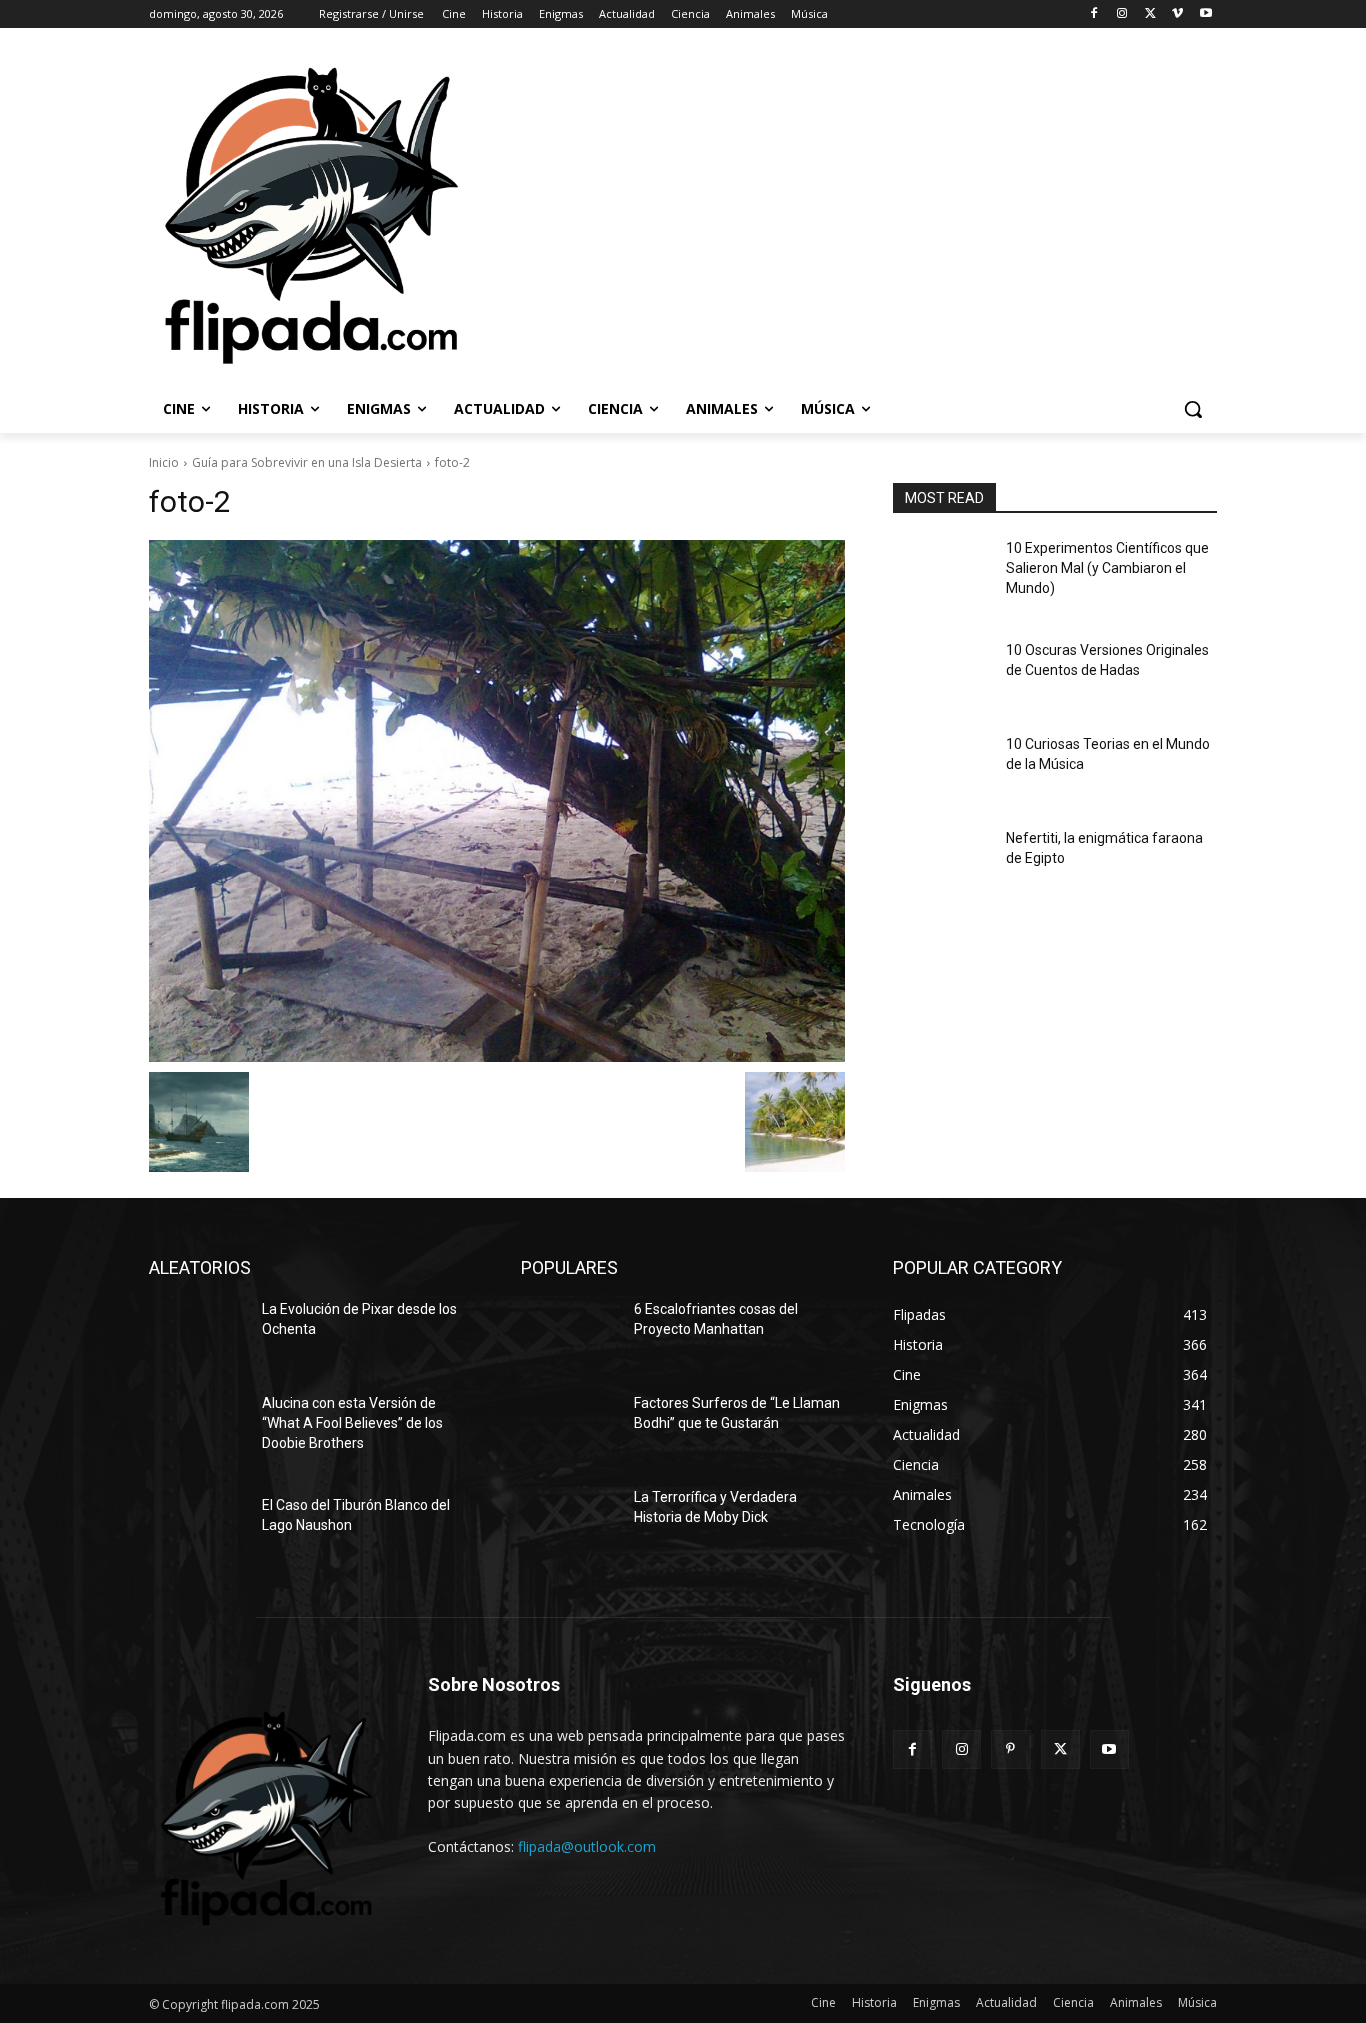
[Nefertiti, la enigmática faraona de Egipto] (941, 863)
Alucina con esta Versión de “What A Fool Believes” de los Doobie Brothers (352, 1422)
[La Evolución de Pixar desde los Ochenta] (197, 1334)
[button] (1193, 409)
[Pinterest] (1010, 1749)
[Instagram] (1122, 14)
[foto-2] (497, 801)
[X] (1150, 14)
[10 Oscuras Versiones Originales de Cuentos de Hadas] (941, 675)
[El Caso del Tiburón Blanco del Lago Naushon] (197, 1530)
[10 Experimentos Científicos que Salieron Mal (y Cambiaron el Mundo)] (941, 573)
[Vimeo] (1177, 14)
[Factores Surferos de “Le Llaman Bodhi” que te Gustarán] (569, 1428)
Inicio (164, 462)
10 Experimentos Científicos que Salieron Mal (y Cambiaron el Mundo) (1107, 567)
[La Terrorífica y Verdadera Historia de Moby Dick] (569, 1522)
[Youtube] (1205, 14)
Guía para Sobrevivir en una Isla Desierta (307, 462)
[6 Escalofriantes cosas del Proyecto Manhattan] (569, 1334)
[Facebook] (1094, 14)
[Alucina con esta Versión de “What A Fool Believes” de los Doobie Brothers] (197, 1428)
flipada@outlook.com (587, 1846)
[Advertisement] (917, 214)
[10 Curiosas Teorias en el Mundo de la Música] (941, 769)
